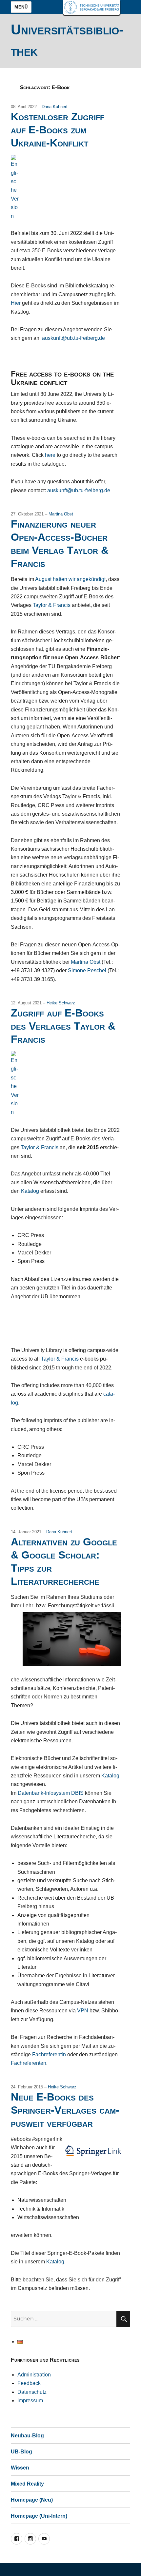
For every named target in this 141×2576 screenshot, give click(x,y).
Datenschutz (32, 2392)
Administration (34, 2375)
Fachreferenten (29, 2063)
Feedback (29, 2383)
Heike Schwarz (61, 1003)
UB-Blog (21, 2452)
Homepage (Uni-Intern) (39, 2516)
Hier (16, 303)
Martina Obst (61, 514)
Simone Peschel (87, 970)
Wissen (20, 2468)
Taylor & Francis (52, 605)
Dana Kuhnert (55, 107)
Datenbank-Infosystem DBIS (51, 1793)
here (50, 455)
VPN (83, 2011)
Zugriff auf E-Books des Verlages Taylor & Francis (63, 1026)
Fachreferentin (49, 2054)
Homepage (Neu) (32, 2500)
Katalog (30, 1191)
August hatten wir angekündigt (70, 579)
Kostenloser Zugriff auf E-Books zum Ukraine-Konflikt (58, 130)
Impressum (30, 2401)
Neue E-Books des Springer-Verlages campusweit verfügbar (65, 2110)
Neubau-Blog (27, 2436)
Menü (21, 7)
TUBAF (92, 7)
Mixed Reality (27, 2484)
